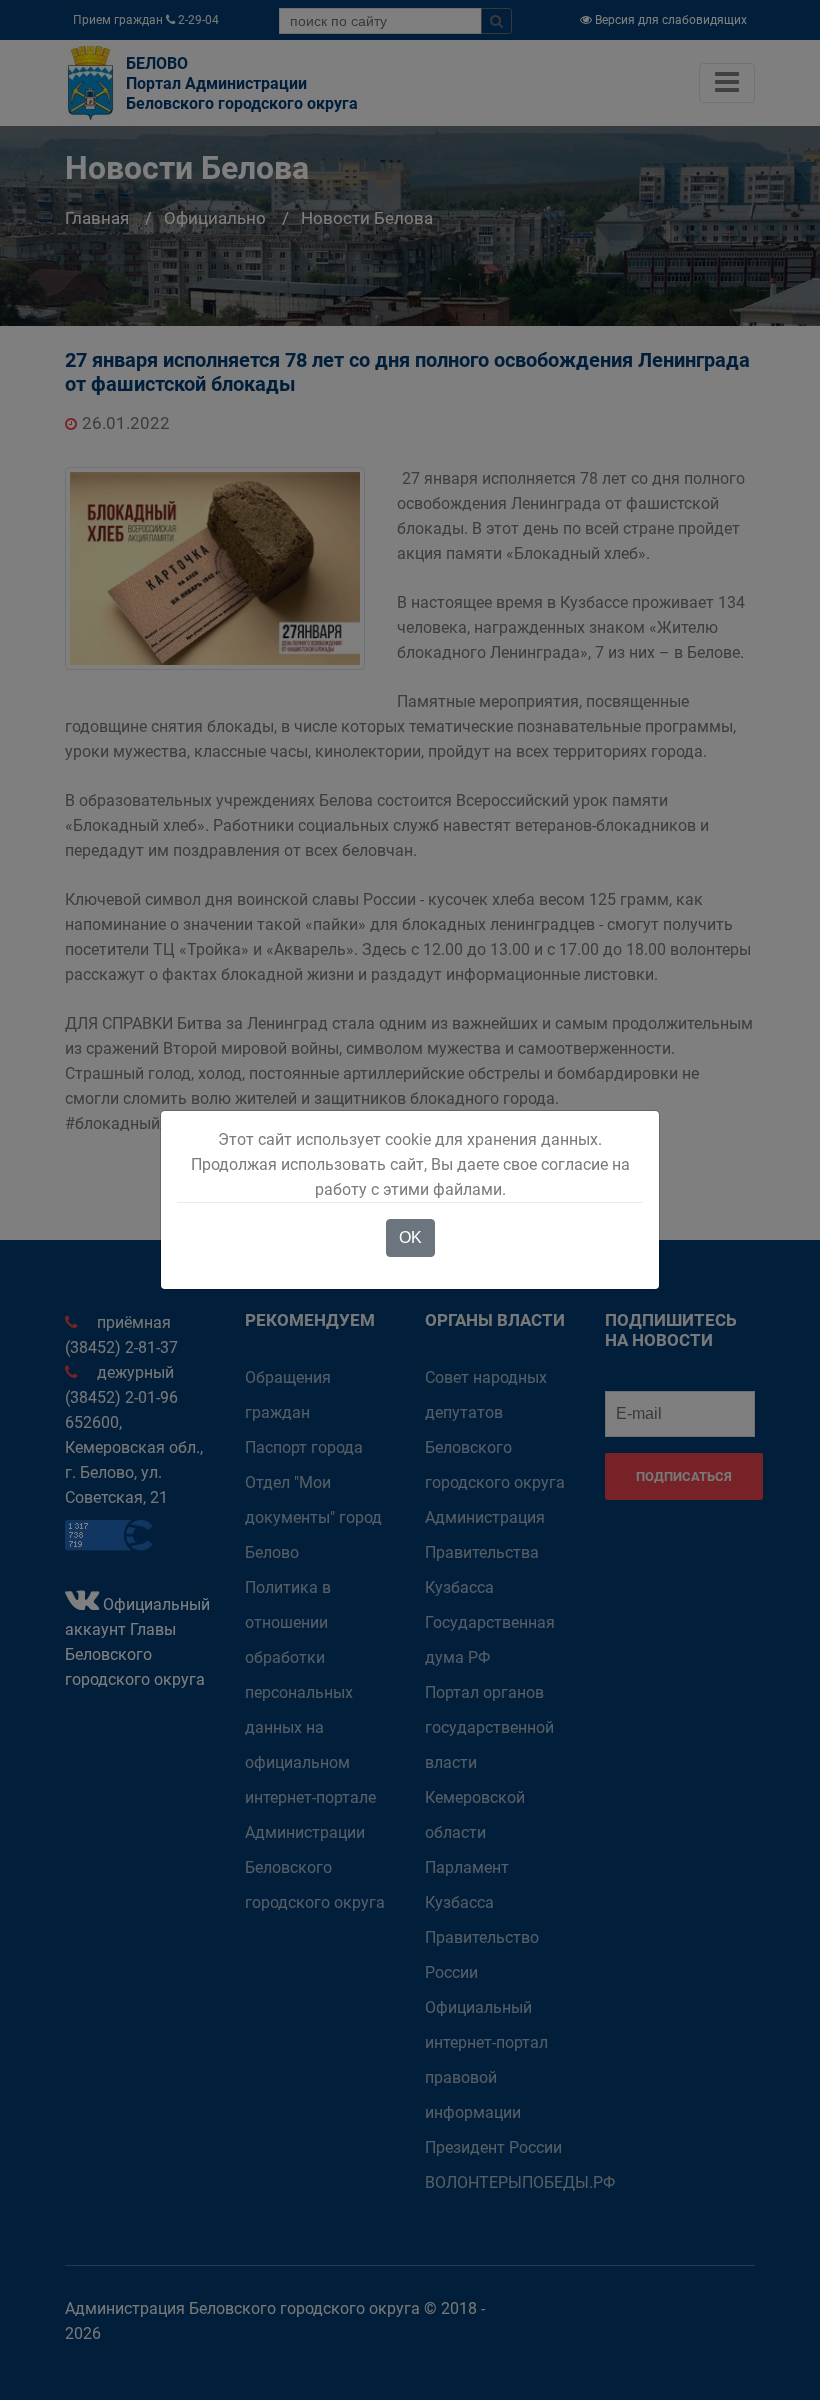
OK (410, 1237)
